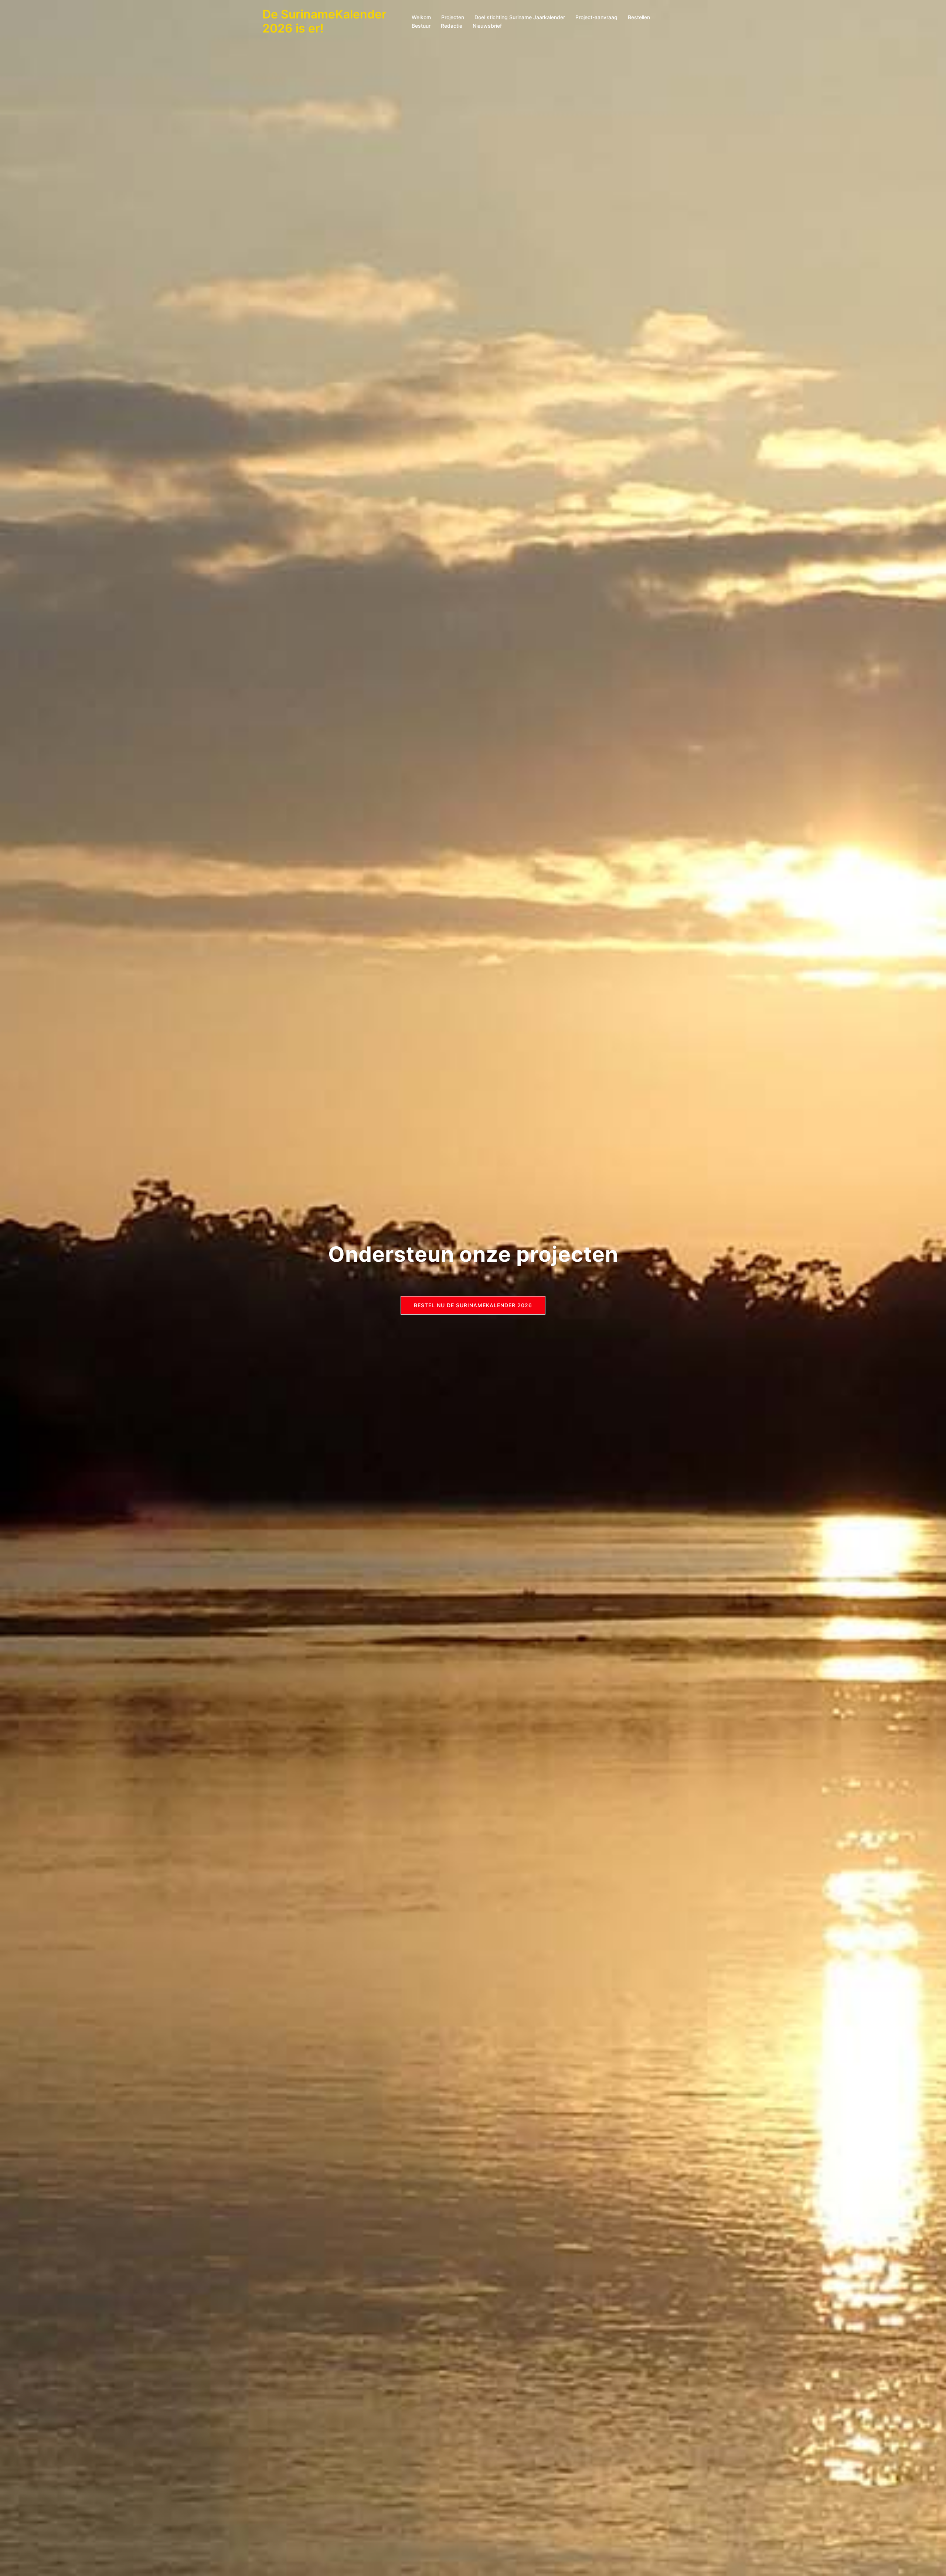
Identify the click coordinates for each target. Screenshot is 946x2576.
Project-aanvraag (596, 17)
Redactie (452, 26)
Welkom (421, 17)
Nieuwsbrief (487, 26)
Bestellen (639, 17)
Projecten (453, 17)
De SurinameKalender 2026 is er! (324, 21)
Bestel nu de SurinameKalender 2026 (473, 1305)
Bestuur (421, 26)
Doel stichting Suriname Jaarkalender (520, 17)
